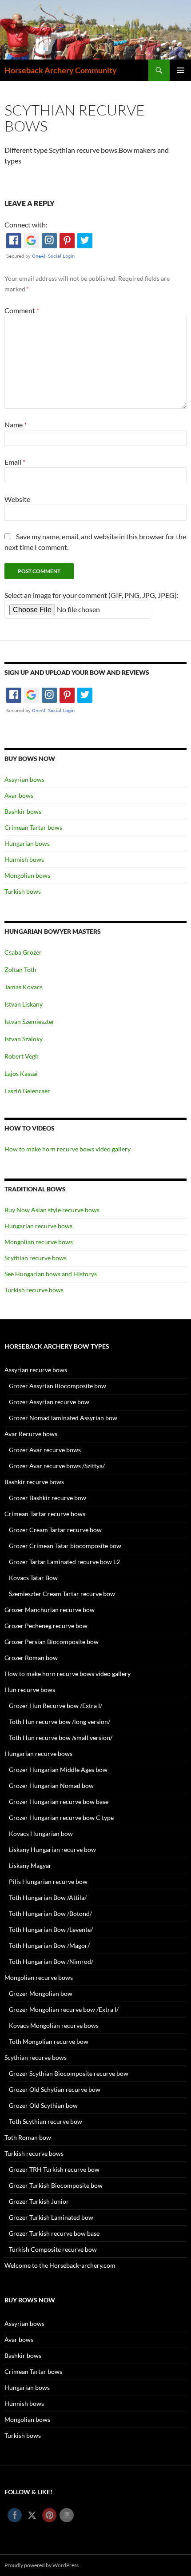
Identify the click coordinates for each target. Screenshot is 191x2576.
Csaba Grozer (23, 952)
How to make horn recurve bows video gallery (68, 1149)
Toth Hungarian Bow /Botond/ (50, 1913)
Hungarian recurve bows (38, 1226)
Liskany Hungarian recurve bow (52, 1849)
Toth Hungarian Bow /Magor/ (49, 1945)
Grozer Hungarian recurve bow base (59, 1802)
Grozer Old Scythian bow (43, 2105)
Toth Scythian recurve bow (46, 2121)
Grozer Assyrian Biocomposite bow (58, 1386)
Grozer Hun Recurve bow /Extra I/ (56, 1706)
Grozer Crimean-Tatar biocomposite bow (65, 1546)
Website (17, 499)
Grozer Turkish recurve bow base (54, 2233)
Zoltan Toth (20, 969)
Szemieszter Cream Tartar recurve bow (62, 1594)
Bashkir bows (23, 811)
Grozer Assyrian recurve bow (49, 1402)
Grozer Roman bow (31, 1658)
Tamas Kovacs (24, 987)
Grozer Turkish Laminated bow (51, 2217)
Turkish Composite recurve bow (53, 2249)
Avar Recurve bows (31, 1434)
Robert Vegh (22, 1056)
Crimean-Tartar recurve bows (45, 1514)
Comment (22, 310)
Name (16, 424)
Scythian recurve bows (36, 1258)
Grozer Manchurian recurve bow (50, 1610)
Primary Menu (180, 70)
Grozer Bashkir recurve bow (48, 1498)
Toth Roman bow (28, 2137)
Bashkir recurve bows (34, 1482)
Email (15, 462)
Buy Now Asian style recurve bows (52, 1210)
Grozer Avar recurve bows (45, 1450)
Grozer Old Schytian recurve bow (55, 2089)
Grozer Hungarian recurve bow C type (61, 1818)
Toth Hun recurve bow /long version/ (60, 1722)
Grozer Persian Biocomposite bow (52, 1642)
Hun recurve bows (30, 1690)
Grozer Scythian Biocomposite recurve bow (69, 2073)
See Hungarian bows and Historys (51, 1274)
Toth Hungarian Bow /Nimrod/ (51, 1961)
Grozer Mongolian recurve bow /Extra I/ (64, 2009)
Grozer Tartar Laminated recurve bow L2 (64, 1562)
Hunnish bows (24, 859)
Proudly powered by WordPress (42, 2565)
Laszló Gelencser (27, 1091)
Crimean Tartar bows (33, 827)
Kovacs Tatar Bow (33, 1578)
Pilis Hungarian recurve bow (48, 1881)
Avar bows (19, 795)
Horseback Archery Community (61, 70)
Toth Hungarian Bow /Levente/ (51, 1929)
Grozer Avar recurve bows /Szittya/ (57, 1466)
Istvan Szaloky (24, 1039)
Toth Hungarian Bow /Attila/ (48, 1897)
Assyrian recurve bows (36, 1370)
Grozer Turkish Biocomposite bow (56, 2185)
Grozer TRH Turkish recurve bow (54, 2169)
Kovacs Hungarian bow (41, 1833)
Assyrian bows (24, 779)
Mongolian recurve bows (39, 1242)
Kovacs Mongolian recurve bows (54, 2025)
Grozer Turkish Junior (39, 2201)
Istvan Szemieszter (30, 1021)
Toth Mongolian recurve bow (49, 2041)
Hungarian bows (27, 843)
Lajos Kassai (21, 1073)
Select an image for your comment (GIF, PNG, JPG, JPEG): (92, 595)
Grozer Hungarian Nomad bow (51, 1786)
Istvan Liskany (24, 1004)
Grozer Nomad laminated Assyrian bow (63, 1418)
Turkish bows (23, 891)
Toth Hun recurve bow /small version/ (61, 1738)
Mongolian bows (27, 875)
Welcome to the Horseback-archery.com (60, 2265)
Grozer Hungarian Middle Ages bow (58, 1770)
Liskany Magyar (30, 1865)
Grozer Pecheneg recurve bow (46, 1626)
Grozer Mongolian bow (41, 1993)
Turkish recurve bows (34, 1290)
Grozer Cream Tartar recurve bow (55, 1530)
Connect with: (26, 225)
